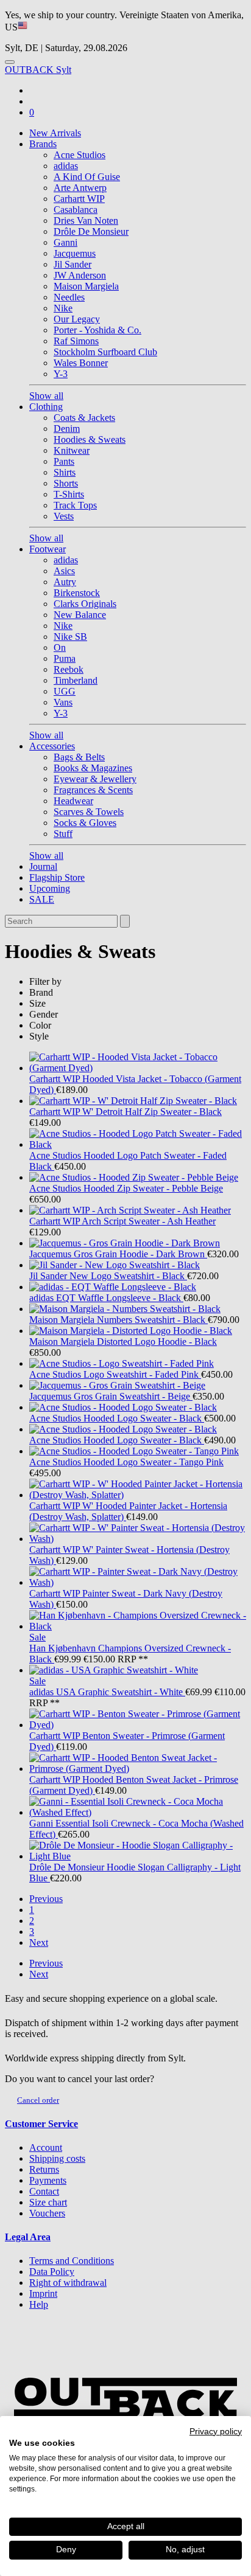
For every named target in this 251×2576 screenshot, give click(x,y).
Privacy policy (216, 2432)
